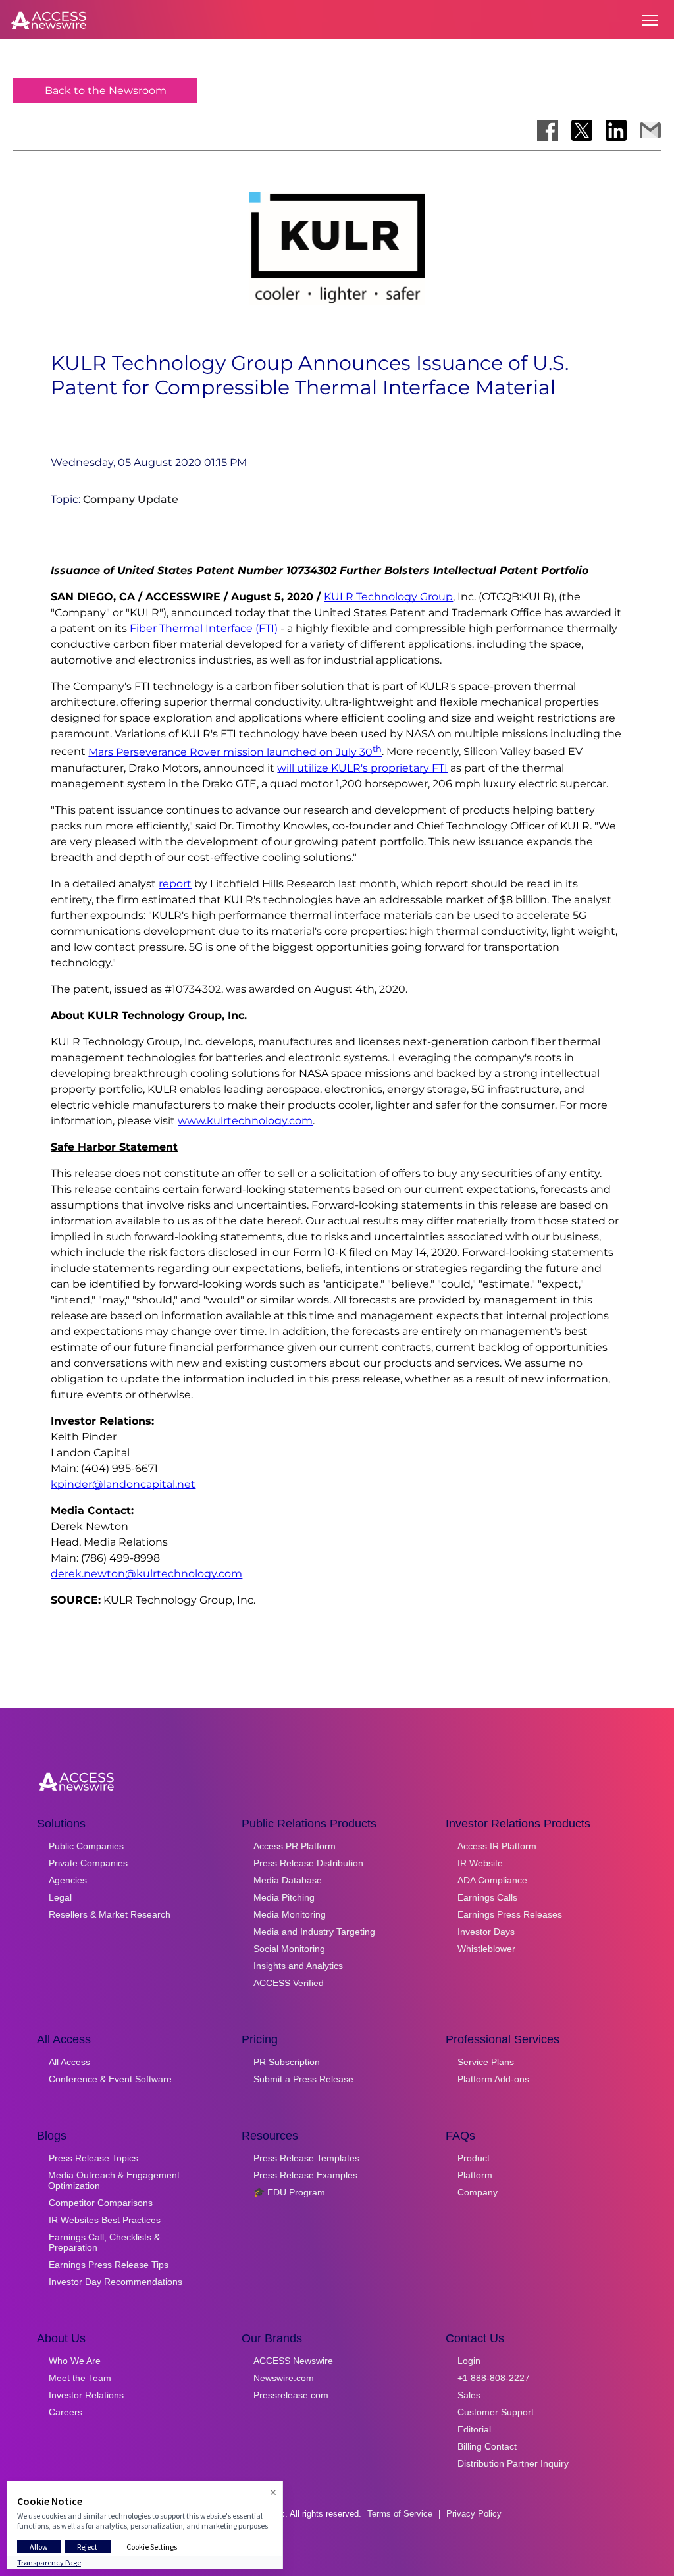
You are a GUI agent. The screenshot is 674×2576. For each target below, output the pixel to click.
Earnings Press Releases (510, 1914)
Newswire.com (284, 2378)
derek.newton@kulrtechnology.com (146, 1574)
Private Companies (88, 1863)
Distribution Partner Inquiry (513, 2463)
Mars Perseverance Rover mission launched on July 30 (235, 752)
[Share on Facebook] (548, 130)
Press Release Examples (305, 2175)
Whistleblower (486, 1949)
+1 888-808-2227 (494, 2378)
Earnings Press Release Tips (109, 2265)
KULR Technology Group (388, 597)
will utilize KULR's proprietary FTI (362, 768)
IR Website (480, 1863)
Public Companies (86, 1846)
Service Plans (486, 2062)
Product (474, 2158)
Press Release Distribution (308, 1863)
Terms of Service (400, 2514)
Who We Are (75, 2361)
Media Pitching (284, 1897)
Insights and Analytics (298, 1966)
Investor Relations (86, 2395)
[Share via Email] (650, 130)
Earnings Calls (487, 1897)
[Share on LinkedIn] (616, 130)
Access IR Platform (497, 1846)
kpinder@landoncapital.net (123, 1484)
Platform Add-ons (493, 2079)
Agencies (68, 1880)
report (175, 884)
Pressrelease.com (291, 2395)
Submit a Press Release (303, 2079)
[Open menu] (650, 20)
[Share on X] (582, 130)
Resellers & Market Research (110, 1914)
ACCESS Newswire (293, 2361)
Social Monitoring (289, 1949)
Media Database (288, 1880)
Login (469, 2361)
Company (478, 2192)
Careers (65, 2412)
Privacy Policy (474, 2514)
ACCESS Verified (289, 1983)
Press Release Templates (306, 2158)
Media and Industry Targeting (314, 1932)
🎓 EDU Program (289, 2192)
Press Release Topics (93, 2158)
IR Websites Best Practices (105, 2220)
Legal (60, 1897)
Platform (475, 2175)
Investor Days (486, 1932)
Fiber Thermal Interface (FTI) (204, 628)
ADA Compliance (492, 1880)
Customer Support (496, 2412)
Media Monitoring (290, 1914)
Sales (469, 2395)
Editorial (474, 2429)
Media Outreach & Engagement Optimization (114, 2180)
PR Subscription (287, 2062)
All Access (69, 2062)
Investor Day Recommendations (116, 2282)
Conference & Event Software (110, 2079)
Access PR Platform (295, 1846)
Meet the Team (80, 2378)
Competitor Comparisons (101, 2203)
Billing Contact (487, 2446)
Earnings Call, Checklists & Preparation (104, 2242)
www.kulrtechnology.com (245, 1121)
